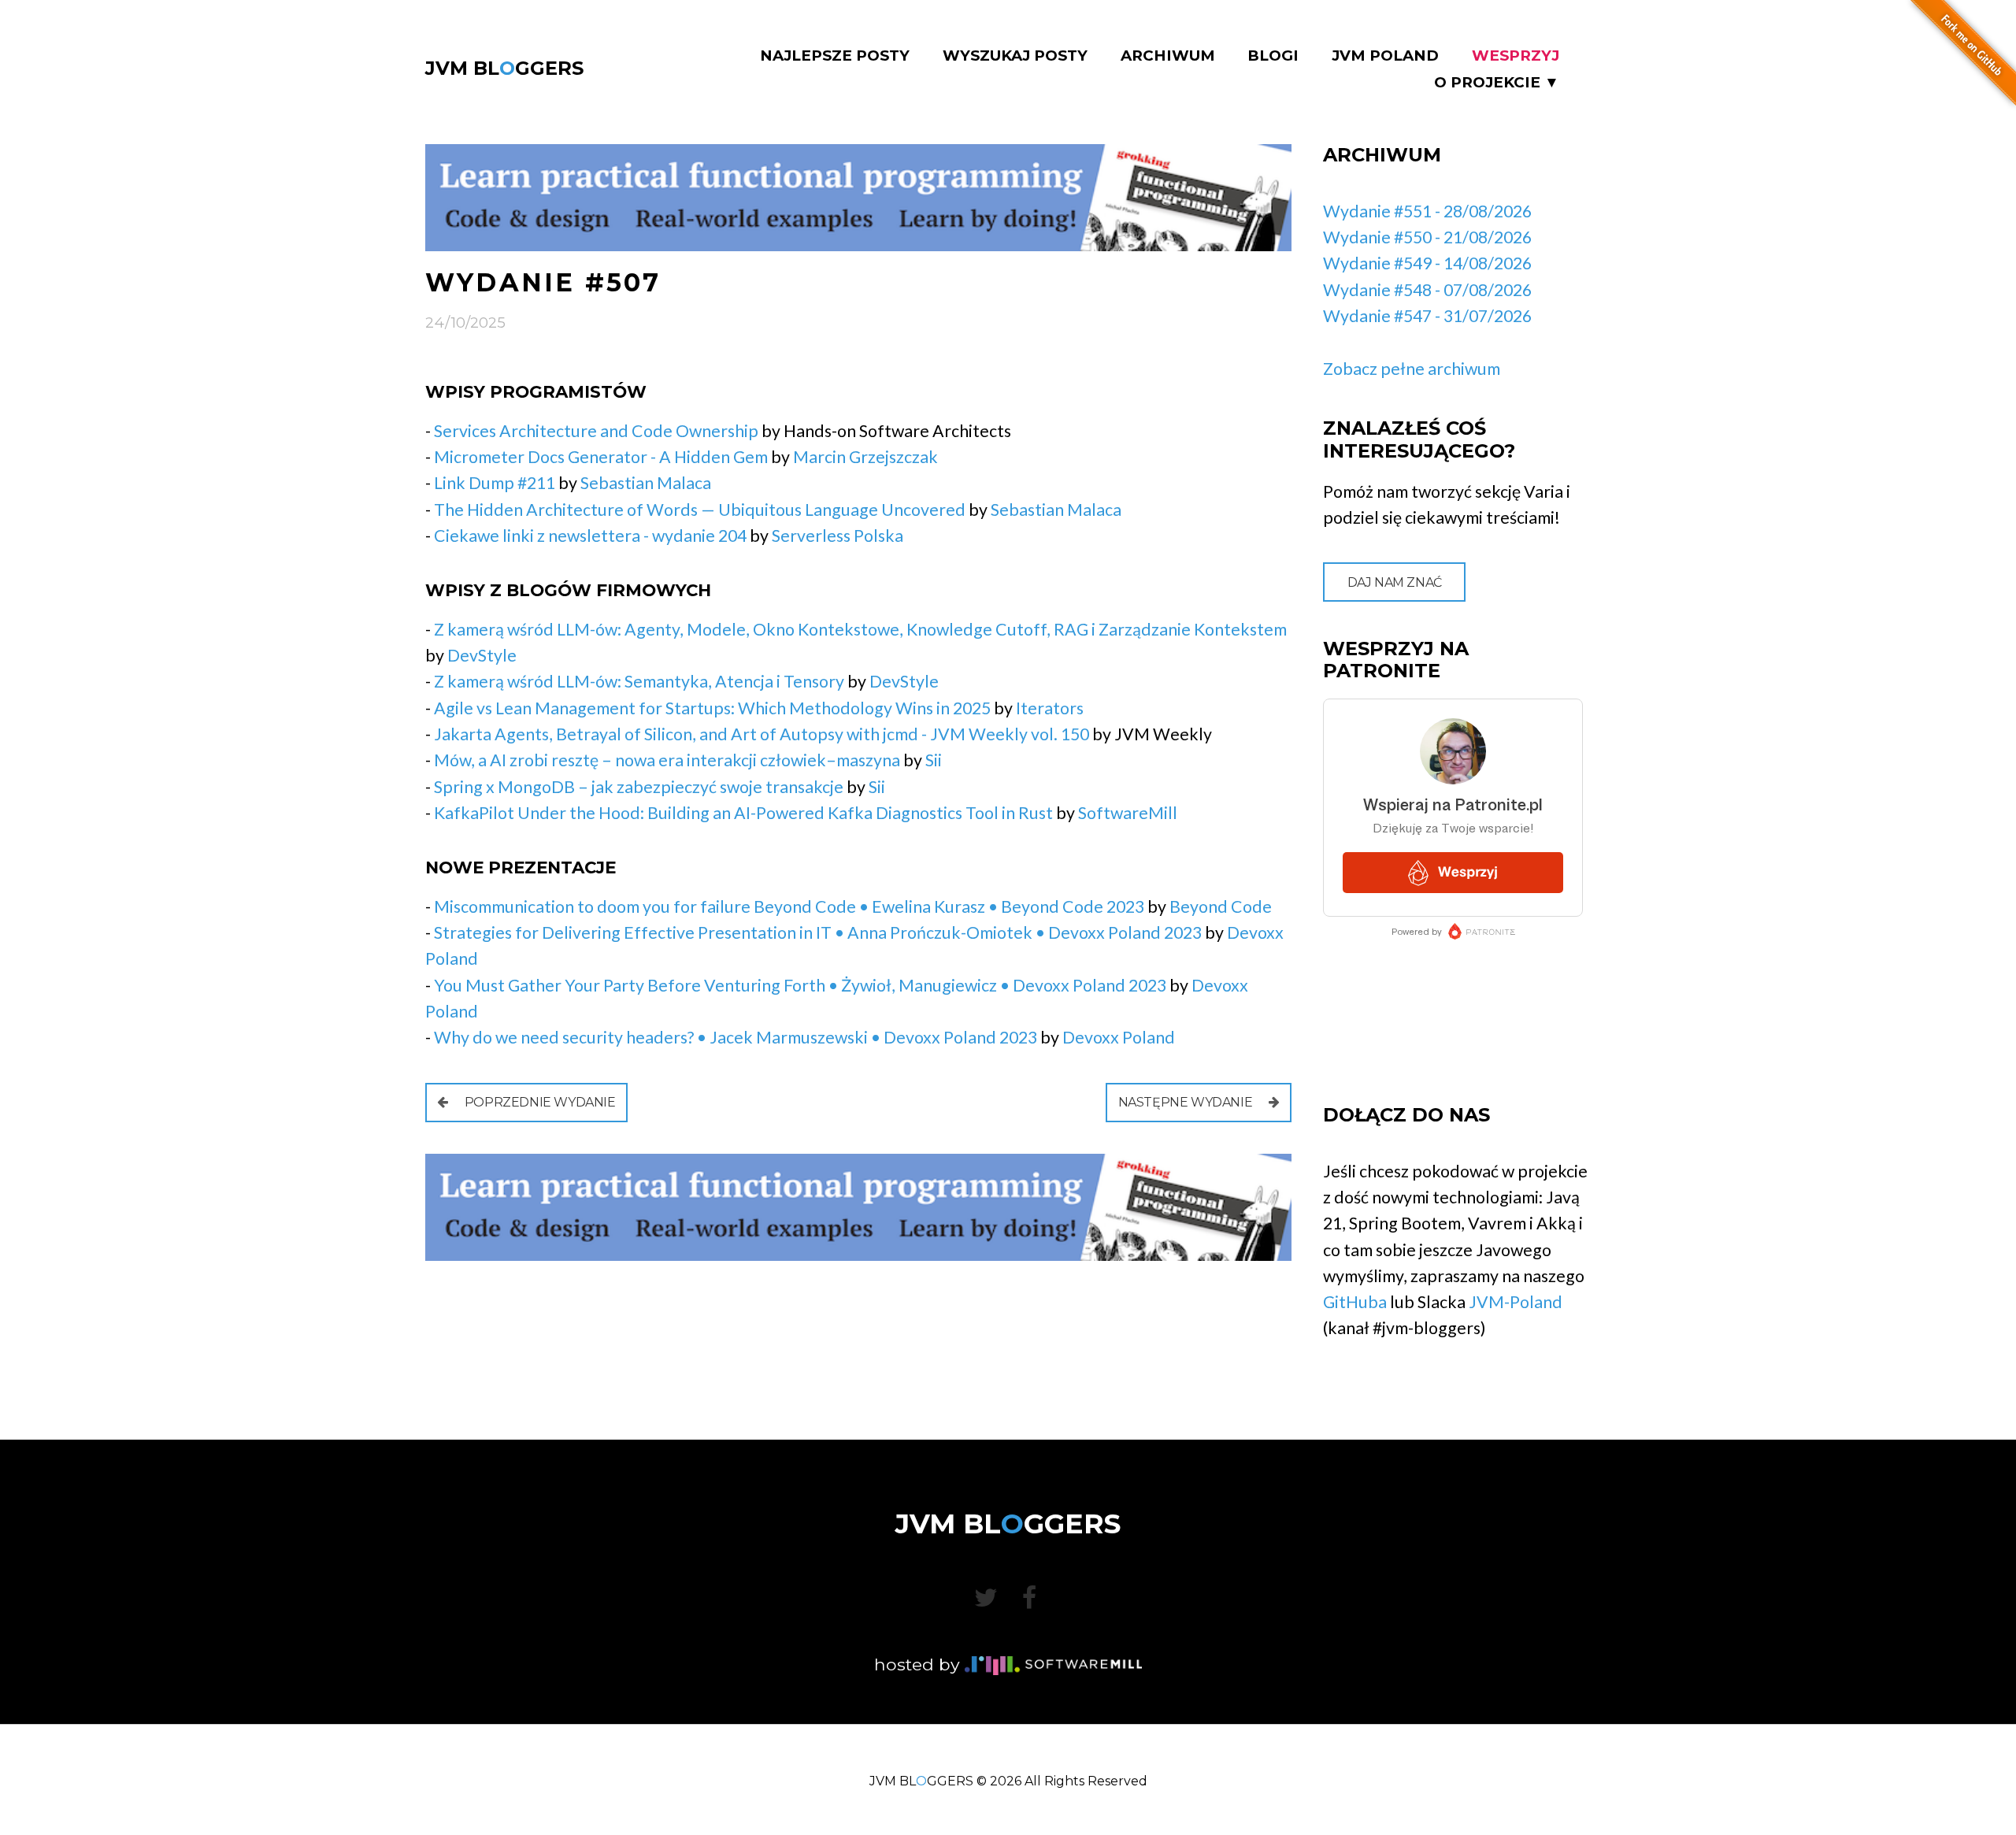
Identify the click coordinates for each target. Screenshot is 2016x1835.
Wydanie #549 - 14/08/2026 (1427, 263)
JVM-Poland (1516, 1302)
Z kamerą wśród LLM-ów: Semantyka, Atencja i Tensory (639, 681)
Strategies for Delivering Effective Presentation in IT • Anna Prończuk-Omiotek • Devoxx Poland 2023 (818, 932)
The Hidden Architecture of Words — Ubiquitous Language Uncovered (700, 510)
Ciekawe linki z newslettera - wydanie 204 (590, 536)
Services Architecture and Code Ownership (596, 431)
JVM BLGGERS (504, 68)
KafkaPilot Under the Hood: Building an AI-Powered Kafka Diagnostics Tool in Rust (743, 813)
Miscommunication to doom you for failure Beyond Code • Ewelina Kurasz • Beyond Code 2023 (789, 906)
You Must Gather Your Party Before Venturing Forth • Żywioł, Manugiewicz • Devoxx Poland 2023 (800, 985)
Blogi (1273, 56)
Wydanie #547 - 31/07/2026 (1427, 316)
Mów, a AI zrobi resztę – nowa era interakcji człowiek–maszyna (667, 760)
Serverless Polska (838, 536)
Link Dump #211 (495, 483)
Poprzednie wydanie (538, 1102)
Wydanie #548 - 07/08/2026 (1427, 290)
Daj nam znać (1395, 582)
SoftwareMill (1128, 813)
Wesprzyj (1516, 56)
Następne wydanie (1187, 1102)
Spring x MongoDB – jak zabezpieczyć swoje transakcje (639, 787)
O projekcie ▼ (1497, 83)
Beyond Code (1221, 906)
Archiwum (1168, 56)
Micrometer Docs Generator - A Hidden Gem (601, 457)
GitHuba (1355, 1302)
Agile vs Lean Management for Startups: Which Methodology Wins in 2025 (712, 708)
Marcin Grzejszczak (865, 457)
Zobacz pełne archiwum (1412, 369)
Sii (934, 760)
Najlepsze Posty (835, 56)
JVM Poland (1385, 56)
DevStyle (482, 655)
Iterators (1050, 708)
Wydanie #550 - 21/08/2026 (1427, 237)
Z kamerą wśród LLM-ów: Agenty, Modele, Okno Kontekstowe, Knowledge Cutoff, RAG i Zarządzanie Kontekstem (860, 629)
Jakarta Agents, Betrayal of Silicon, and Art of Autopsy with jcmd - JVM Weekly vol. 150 (762, 734)
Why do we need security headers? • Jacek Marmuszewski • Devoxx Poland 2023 (736, 1037)
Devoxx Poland (1119, 1037)
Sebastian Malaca (646, 483)
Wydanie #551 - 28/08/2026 (1427, 211)
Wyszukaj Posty (1015, 56)
